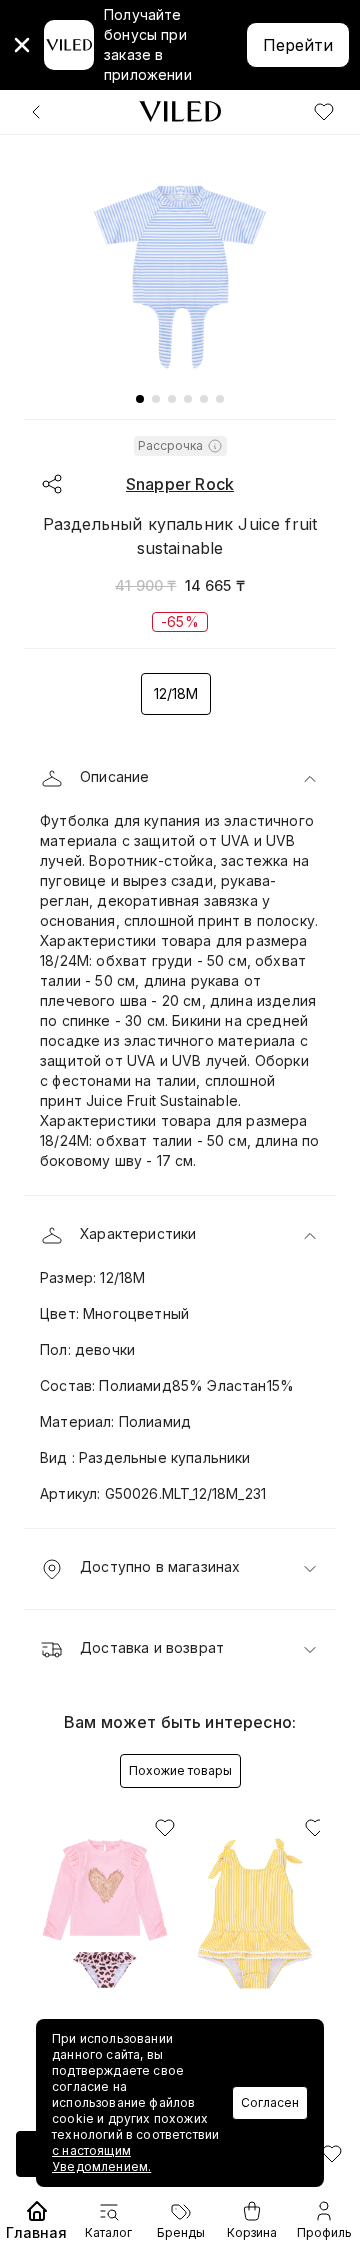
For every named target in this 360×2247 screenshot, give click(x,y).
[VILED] (180, 111)
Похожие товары (180, 1770)
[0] (324, 112)
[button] (180, 779)
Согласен (270, 2102)
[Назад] (36, 112)
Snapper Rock (180, 484)
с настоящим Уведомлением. (101, 2158)
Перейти (298, 45)
